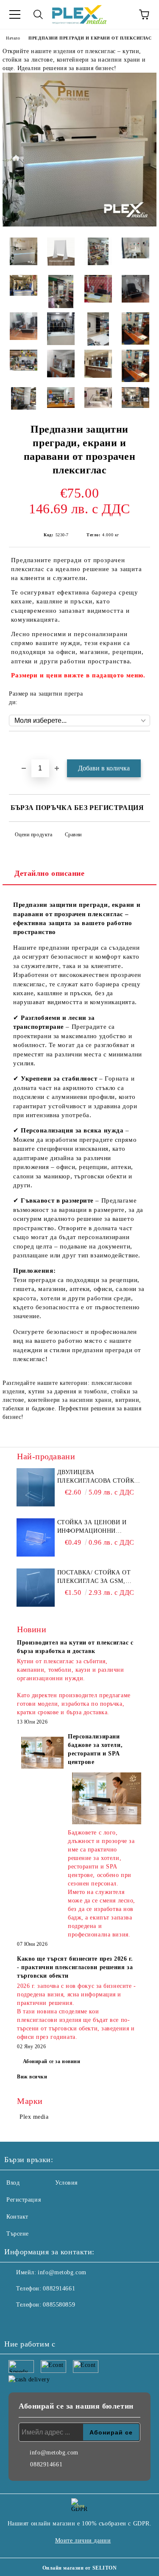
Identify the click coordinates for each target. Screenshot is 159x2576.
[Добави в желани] (144, 746)
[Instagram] (34, 2322)
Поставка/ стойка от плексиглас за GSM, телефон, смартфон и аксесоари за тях (95, 1577)
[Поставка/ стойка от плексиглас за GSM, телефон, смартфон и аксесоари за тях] (36, 1588)
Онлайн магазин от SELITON (80, 2568)
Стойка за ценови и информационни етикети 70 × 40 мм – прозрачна (92, 1527)
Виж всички (32, 2077)
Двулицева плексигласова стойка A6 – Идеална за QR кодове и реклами (98, 1477)
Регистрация (24, 2200)
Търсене (18, 2234)
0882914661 (59, 2289)
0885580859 (59, 2305)
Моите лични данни (83, 2541)
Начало (13, 38)
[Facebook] (15, 2322)
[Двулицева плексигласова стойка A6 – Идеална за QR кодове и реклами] (36, 1487)
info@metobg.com (62, 2272)
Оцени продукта (33, 835)
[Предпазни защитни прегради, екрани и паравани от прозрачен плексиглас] (79, 225)
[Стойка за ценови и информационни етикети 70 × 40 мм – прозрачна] (36, 1537)
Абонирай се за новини (52, 2061)
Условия (66, 2183)
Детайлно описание (50, 873)
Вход (13, 2183)
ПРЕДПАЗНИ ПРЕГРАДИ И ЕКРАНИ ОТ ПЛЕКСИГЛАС (90, 38)
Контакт (17, 2217)
